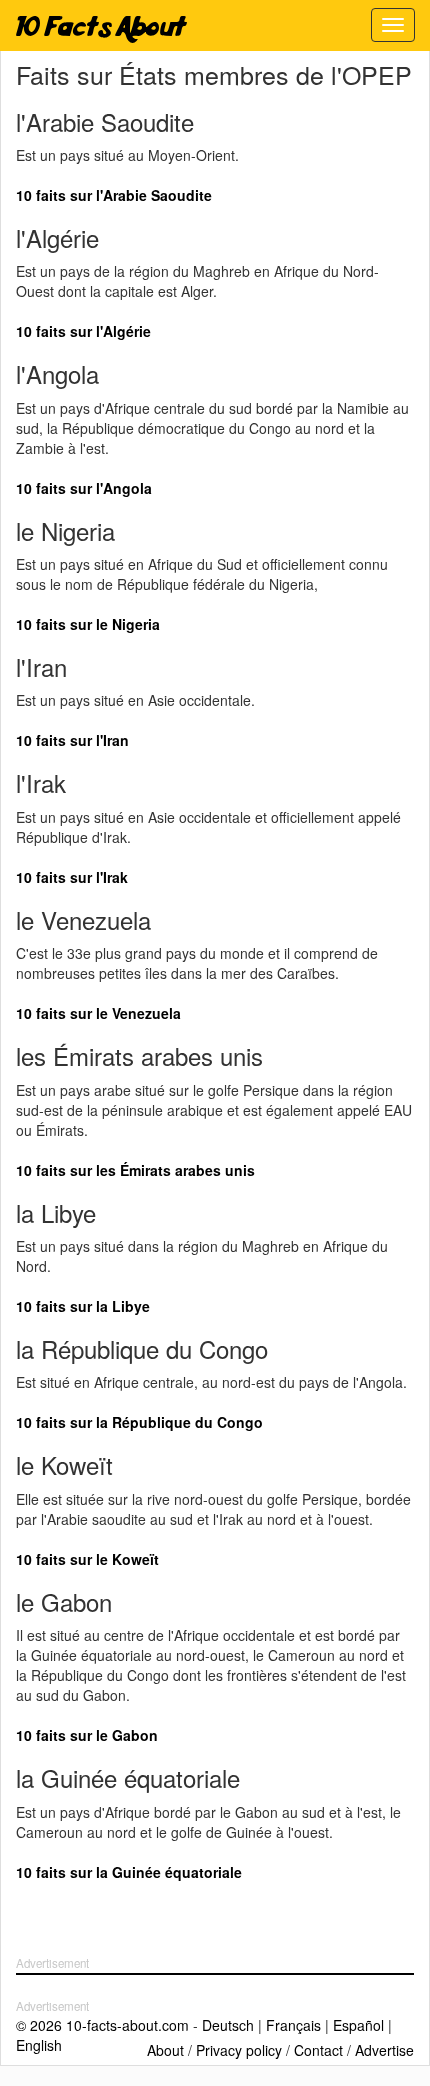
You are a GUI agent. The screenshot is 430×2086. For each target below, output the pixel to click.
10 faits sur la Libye (83, 1306)
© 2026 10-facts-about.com (102, 2025)
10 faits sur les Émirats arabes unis (135, 1170)
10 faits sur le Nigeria (88, 624)
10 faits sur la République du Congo (139, 1422)
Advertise (384, 2050)
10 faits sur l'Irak (72, 877)
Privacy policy (239, 2050)
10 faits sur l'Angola (84, 488)
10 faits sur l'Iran (72, 740)
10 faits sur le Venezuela (98, 1013)
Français (293, 2025)
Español (358, 2025)
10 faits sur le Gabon (87, 1735)
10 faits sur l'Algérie (83, 331)
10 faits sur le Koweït (87, 1559)
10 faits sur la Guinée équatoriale (129, 1872)
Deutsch (228, 2025)
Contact (318, 2050)
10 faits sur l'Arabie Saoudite (114, 195)
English (39, 2045)
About (165, 2050)
